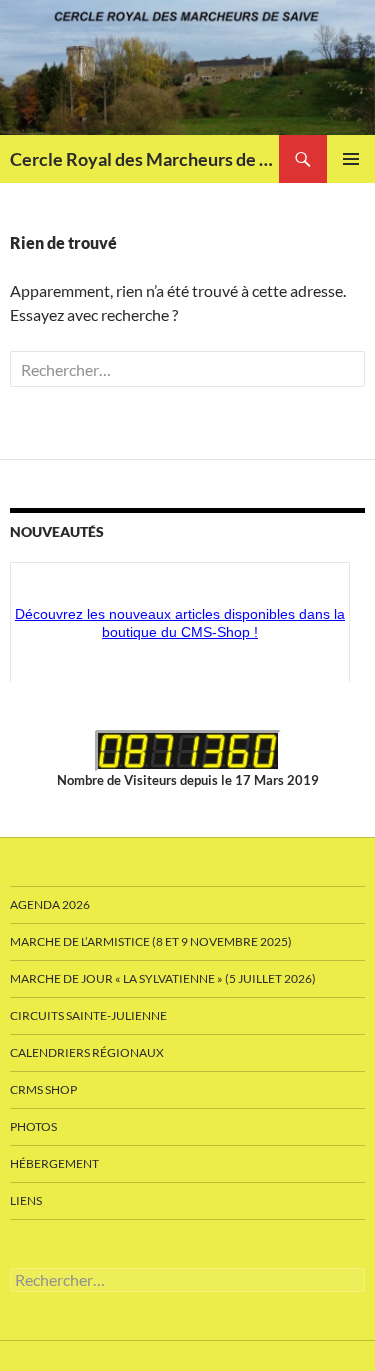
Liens (26, 1200)
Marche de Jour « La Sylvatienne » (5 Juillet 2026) (163, 978)
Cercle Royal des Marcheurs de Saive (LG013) (144, 159)
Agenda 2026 (50, 904)
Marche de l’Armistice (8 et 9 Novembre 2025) (151, 941)
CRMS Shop (43, 1089)
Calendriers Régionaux (87, 1052)
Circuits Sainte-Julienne (88, 1015)
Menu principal (351, 159)
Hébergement (54, 1163)
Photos (33, 1126)
